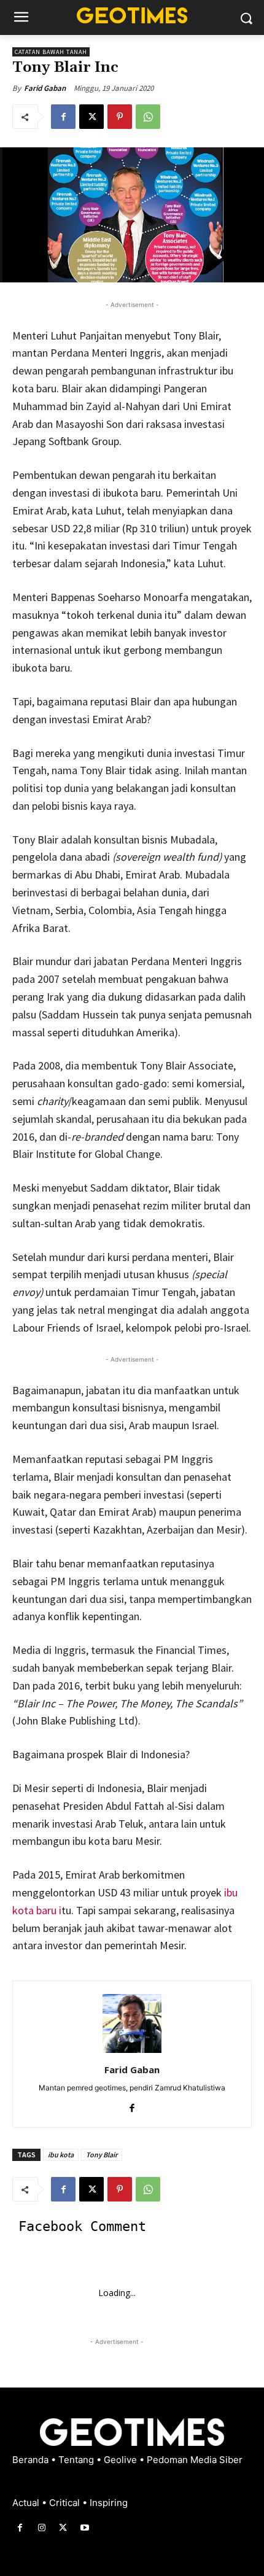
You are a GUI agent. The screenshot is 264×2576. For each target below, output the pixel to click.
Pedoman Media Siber (195, 2460)
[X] (91, 117)
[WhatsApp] (148, 117)
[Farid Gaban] (132, 2023)
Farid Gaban (45, 88)
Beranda (32, 2460)
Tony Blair (102, 2155)
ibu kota (61, 2155)
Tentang (77, 2460)
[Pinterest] (120, 117)
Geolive (122, 2460)
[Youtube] (85, 2528)
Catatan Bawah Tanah (51, 52)
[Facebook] (63, 117)
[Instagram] (41, 2528)
